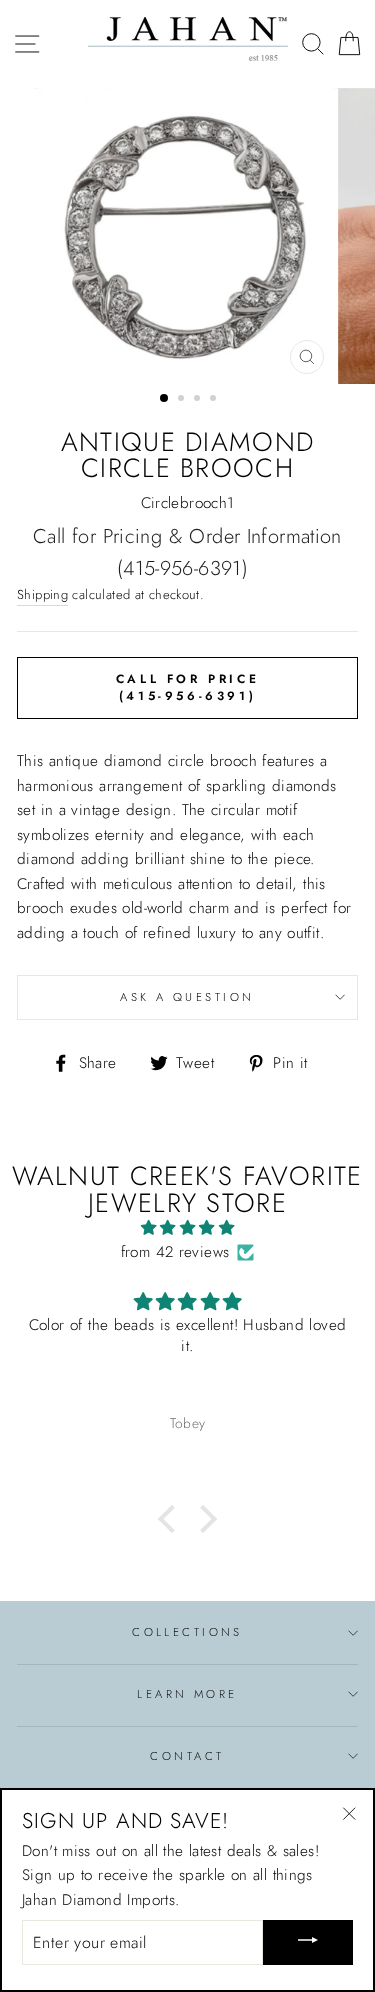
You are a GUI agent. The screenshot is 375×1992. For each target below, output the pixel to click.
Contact (187, 1756)
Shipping (42, 594)
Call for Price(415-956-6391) (187, 687)
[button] (172, 1519)
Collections (187, 1632)
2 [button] (183, 400)
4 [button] (215, 400)
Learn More (187, 1694)
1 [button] (165, 399)
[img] (187, 1228)
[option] (188, 236)
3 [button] (199, 400)
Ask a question (187, 997)
